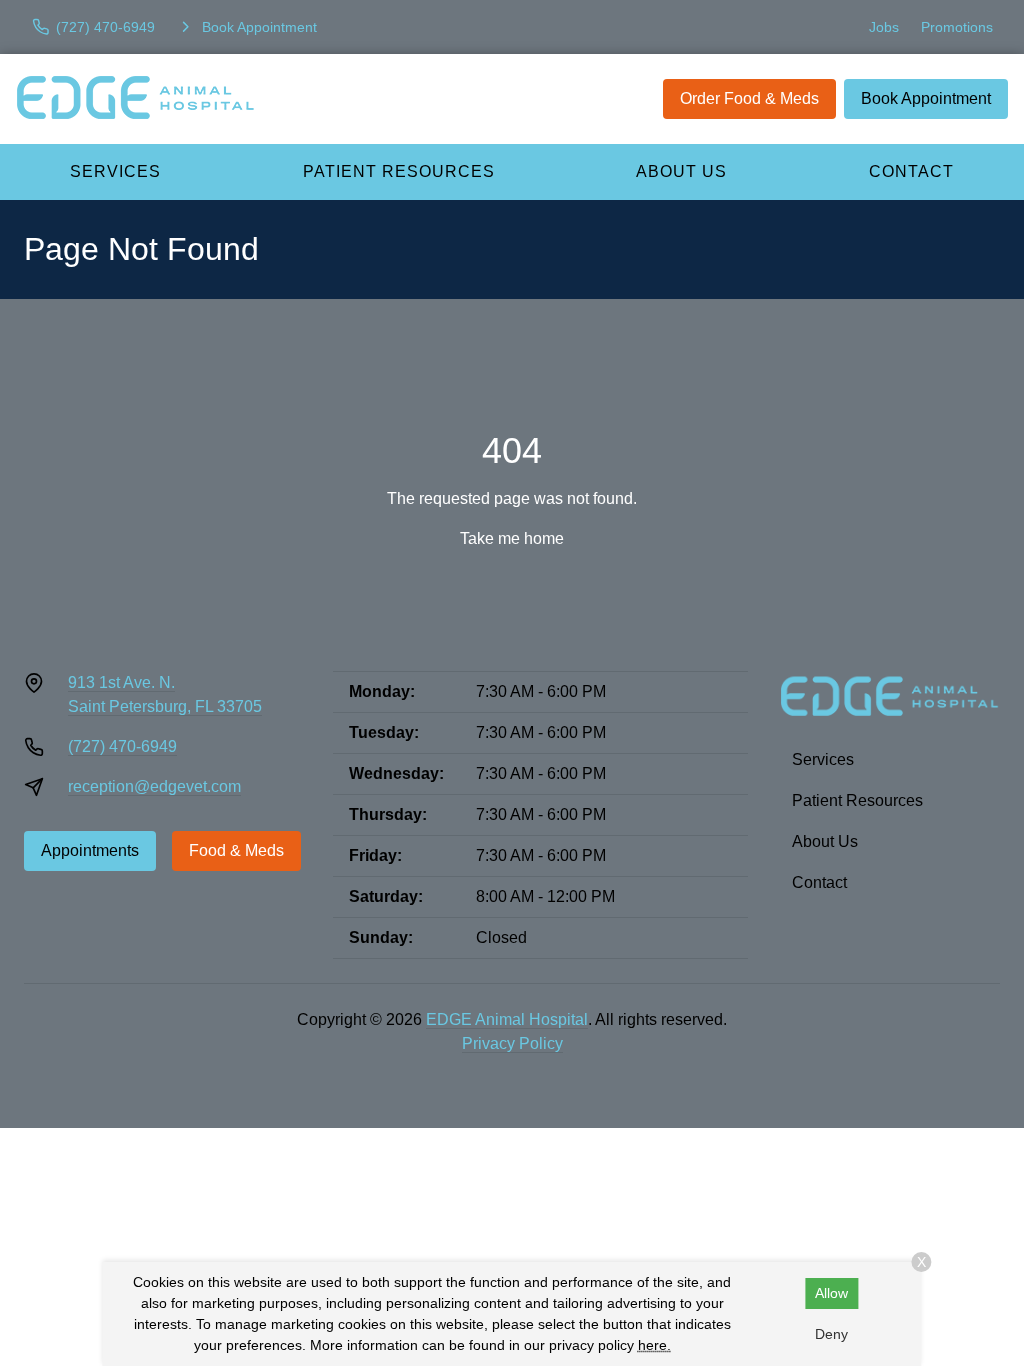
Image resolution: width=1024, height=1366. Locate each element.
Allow (831, 1293)
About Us (681, 171)
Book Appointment (926, 98)
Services (115, 171)
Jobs (884, 27)
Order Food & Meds (749, 98)
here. (654, 1345)
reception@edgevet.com (154, 786)
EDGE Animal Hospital (507, 1019)
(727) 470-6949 (122, 746)
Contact (819, 882)
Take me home (512, 538)
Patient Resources (399, 171)
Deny (831, 1334)
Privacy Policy (512, 1043)
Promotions (957, 27)
